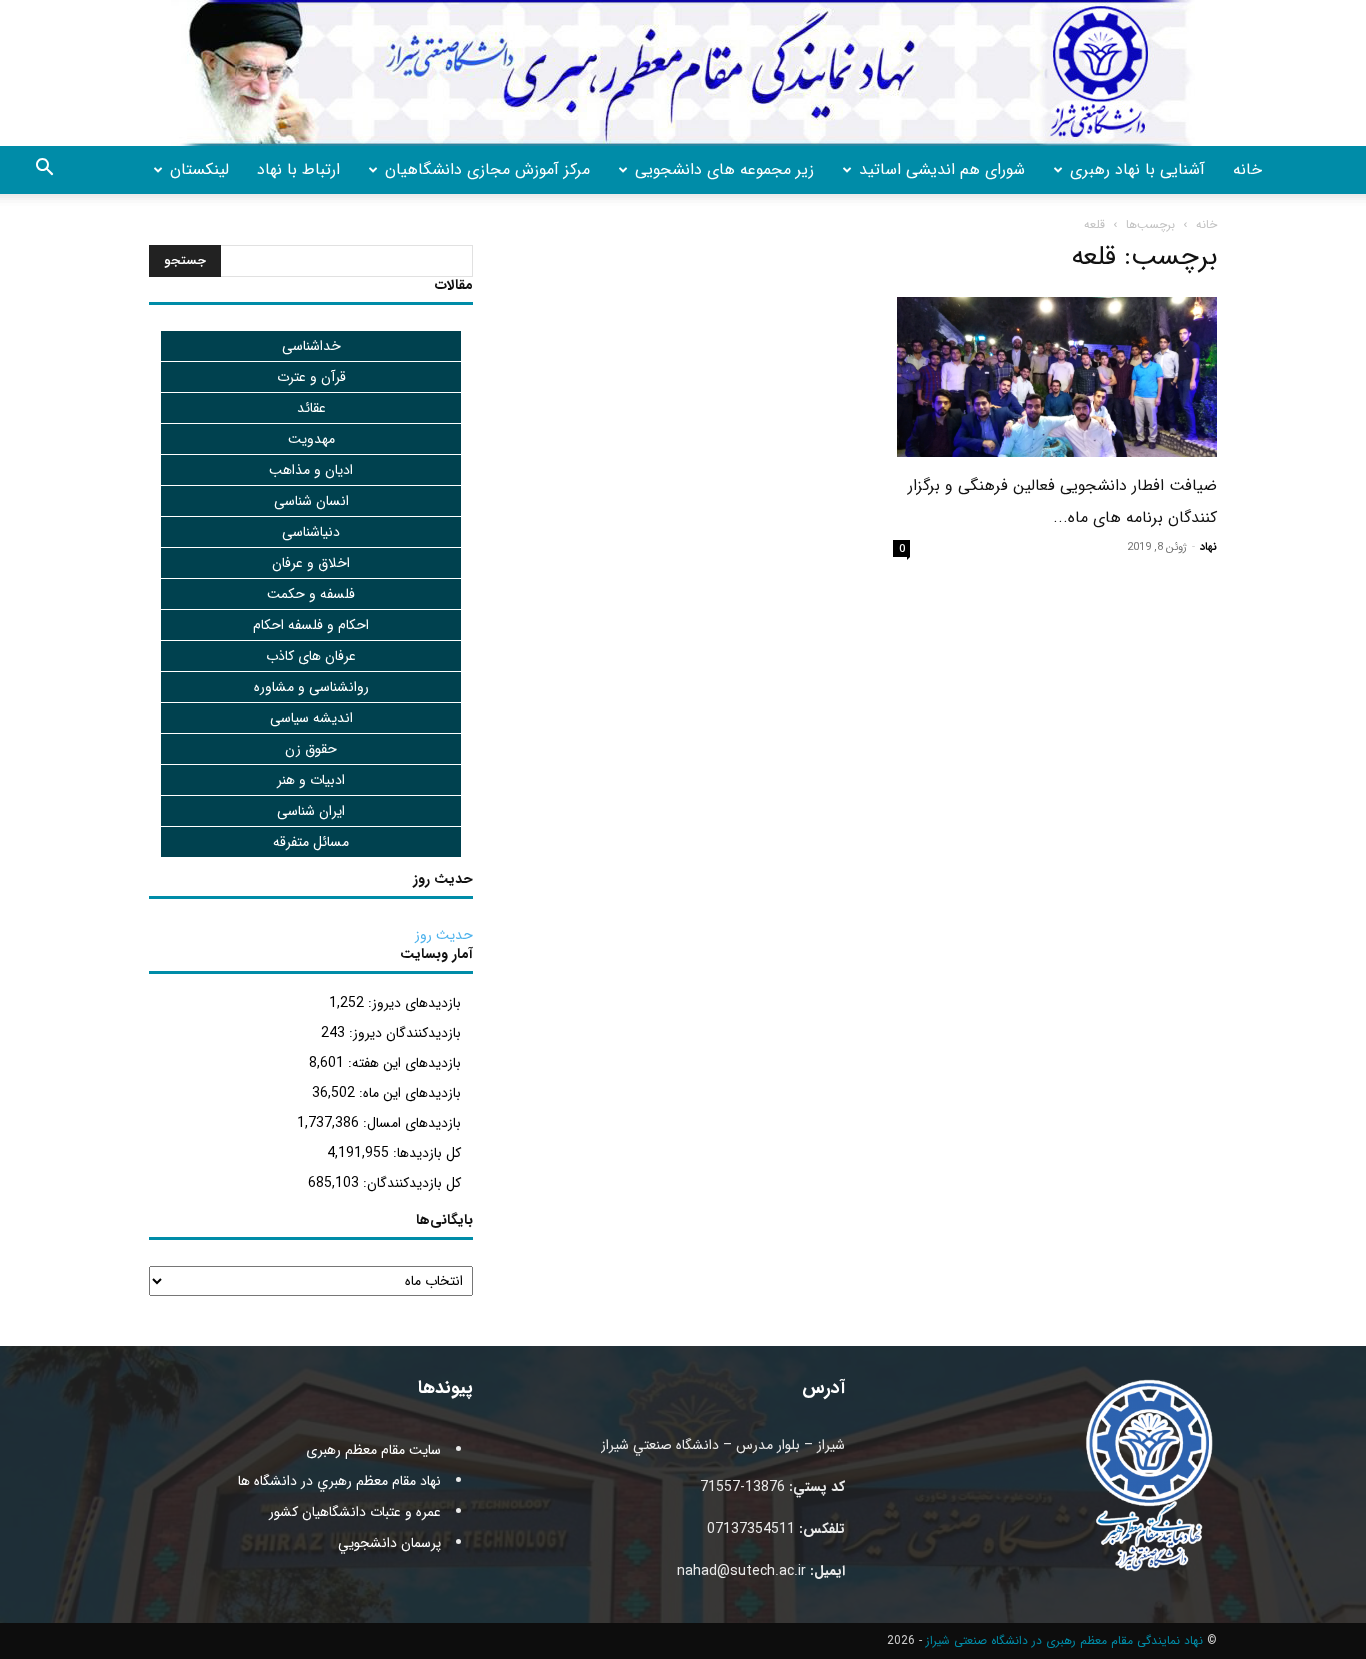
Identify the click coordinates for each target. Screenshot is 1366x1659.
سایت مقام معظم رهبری (373, 1450)
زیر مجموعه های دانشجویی (724, 169)
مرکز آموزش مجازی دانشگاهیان (487, 169)
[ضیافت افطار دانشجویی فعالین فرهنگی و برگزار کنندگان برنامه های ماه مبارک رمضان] (1055, 377)
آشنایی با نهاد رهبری (1137, 169)
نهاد (1208, 547)
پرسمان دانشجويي (389, 1543)
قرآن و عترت (311, 377)
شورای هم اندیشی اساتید (942, 169)
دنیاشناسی (311, 532)
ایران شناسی (311, 811)
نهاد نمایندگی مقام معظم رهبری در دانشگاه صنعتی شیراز (1064, 1640)
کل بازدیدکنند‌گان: (410, 1183)
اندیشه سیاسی (311, 718)
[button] (44, 171)
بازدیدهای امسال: (410, 1123)
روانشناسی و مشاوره (311, 687)
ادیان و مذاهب (311, 470)
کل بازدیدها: (425, 1153)
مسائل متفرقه (311, 842)
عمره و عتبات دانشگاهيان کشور (355, 1512)
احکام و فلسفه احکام (311, 625)
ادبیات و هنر (311, 780)
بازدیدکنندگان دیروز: (403, 1033)
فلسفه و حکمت (311, 594)
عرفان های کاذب (311, 656)
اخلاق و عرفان (311, 563)
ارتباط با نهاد (298, 169)
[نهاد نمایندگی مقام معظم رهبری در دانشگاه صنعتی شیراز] (683, 73)
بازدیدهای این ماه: (408, 1093)
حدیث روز (444, 935)
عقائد (311, 408)
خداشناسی (311, 346)
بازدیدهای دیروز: (412, 1003)
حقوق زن (311, 749)
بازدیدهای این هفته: (402, 1063)
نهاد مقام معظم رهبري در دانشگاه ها (339, 1481)
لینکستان (199, 169)
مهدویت (311, 439)
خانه (1247, 169)
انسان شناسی (311, 501)
